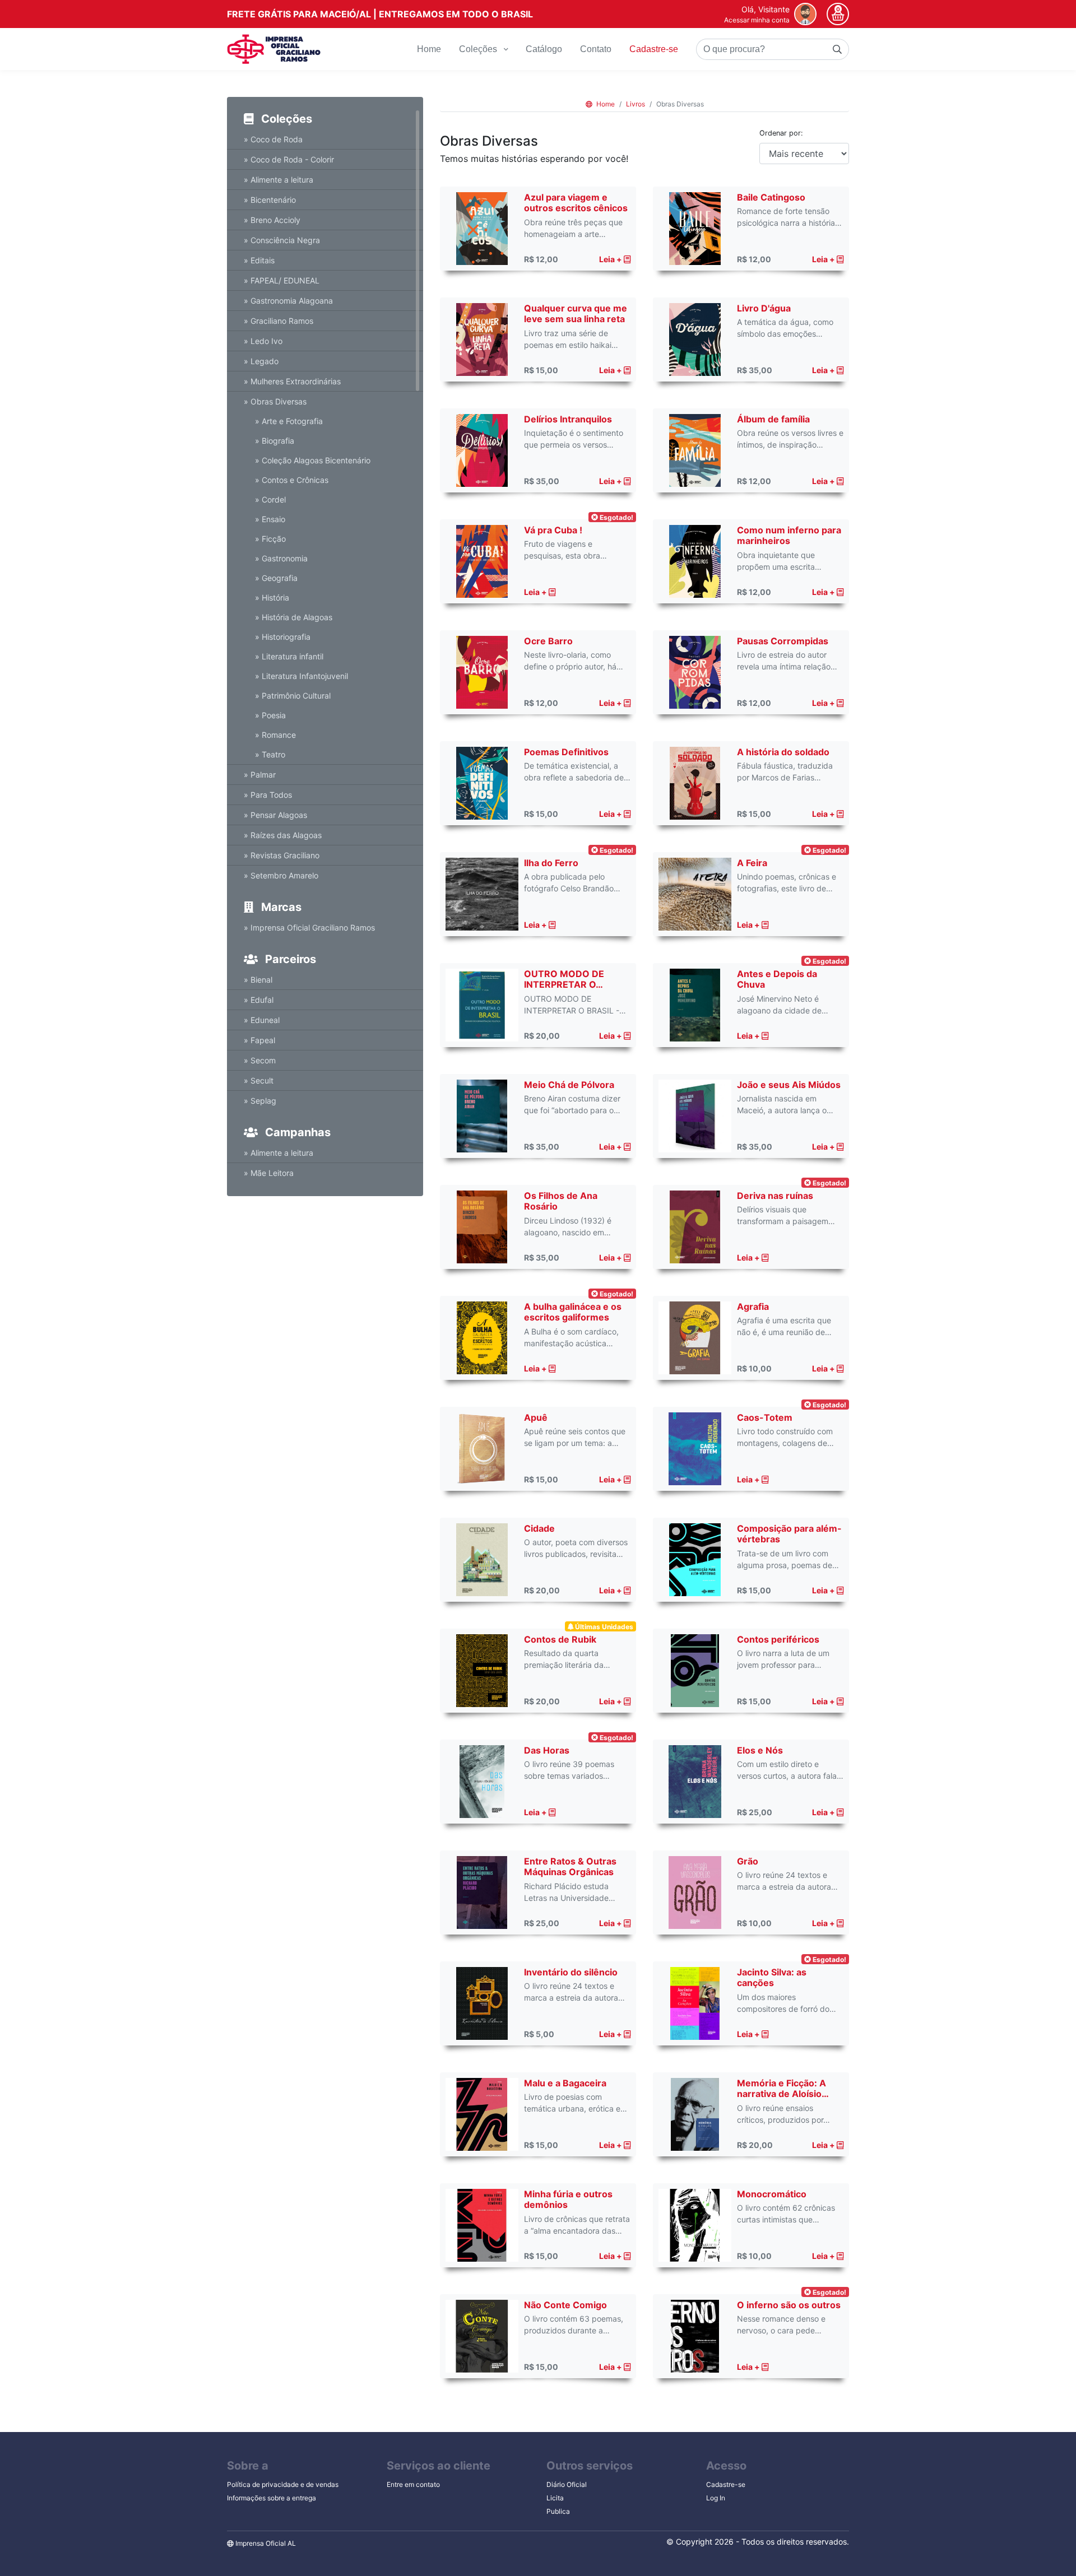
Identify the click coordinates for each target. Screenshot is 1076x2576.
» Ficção (270, 539)
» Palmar (260, 775)
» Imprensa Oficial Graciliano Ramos (309, 927)
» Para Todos (268, 795)
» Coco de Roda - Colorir (289, 159)
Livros (636, 104)
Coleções (479, 49)
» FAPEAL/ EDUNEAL (282, 280)
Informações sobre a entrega (272, 2498)
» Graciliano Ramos (279, 321)
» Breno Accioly (272, 220)
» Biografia (275, 441)
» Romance (275, 735)
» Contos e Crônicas (292, 480)
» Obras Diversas (275, 401)
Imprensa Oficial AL (265, 2543)
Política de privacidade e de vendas (283, 2484)
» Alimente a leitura (279, 180)
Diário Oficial (567, 2484)
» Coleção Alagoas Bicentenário (313, 460)
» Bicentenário (270, 200)
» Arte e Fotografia (289, 421)
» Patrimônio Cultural (293, 696)
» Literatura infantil (289, 656)
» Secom (260, 1060)
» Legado (261, 361)
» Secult (259, 1080)
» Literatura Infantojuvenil (302, 676)
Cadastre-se (654, 49)
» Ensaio (270, 519)
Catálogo (544, 49)
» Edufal (259, 1000)
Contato (596, 49)
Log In (716, 2498)
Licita (555, 2498)
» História (272, 597)
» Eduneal (262, 1020)
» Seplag (260, 1101)
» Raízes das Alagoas (283, 835)
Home (429, 49)
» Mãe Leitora (269, 1173)
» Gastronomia (281, 558)
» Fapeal (259, 1040)
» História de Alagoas (294, 617)
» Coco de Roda (273, 139)
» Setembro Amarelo (281, 875)
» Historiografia (283, 637)
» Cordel (270, 499)
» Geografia (276, 578)
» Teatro (270, 754)
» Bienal (258, 980)
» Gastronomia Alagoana (288, 301)
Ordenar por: (781, 133)
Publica (558, 2511)
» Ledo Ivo (263, 341)
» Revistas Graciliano (282, 855)
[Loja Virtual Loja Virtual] (274, 49)
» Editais (259, 260)
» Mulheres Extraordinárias (292, 381)
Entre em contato (413, 2484)
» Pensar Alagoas (275, 815)
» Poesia (270, 715)
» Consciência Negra (282, 240)
